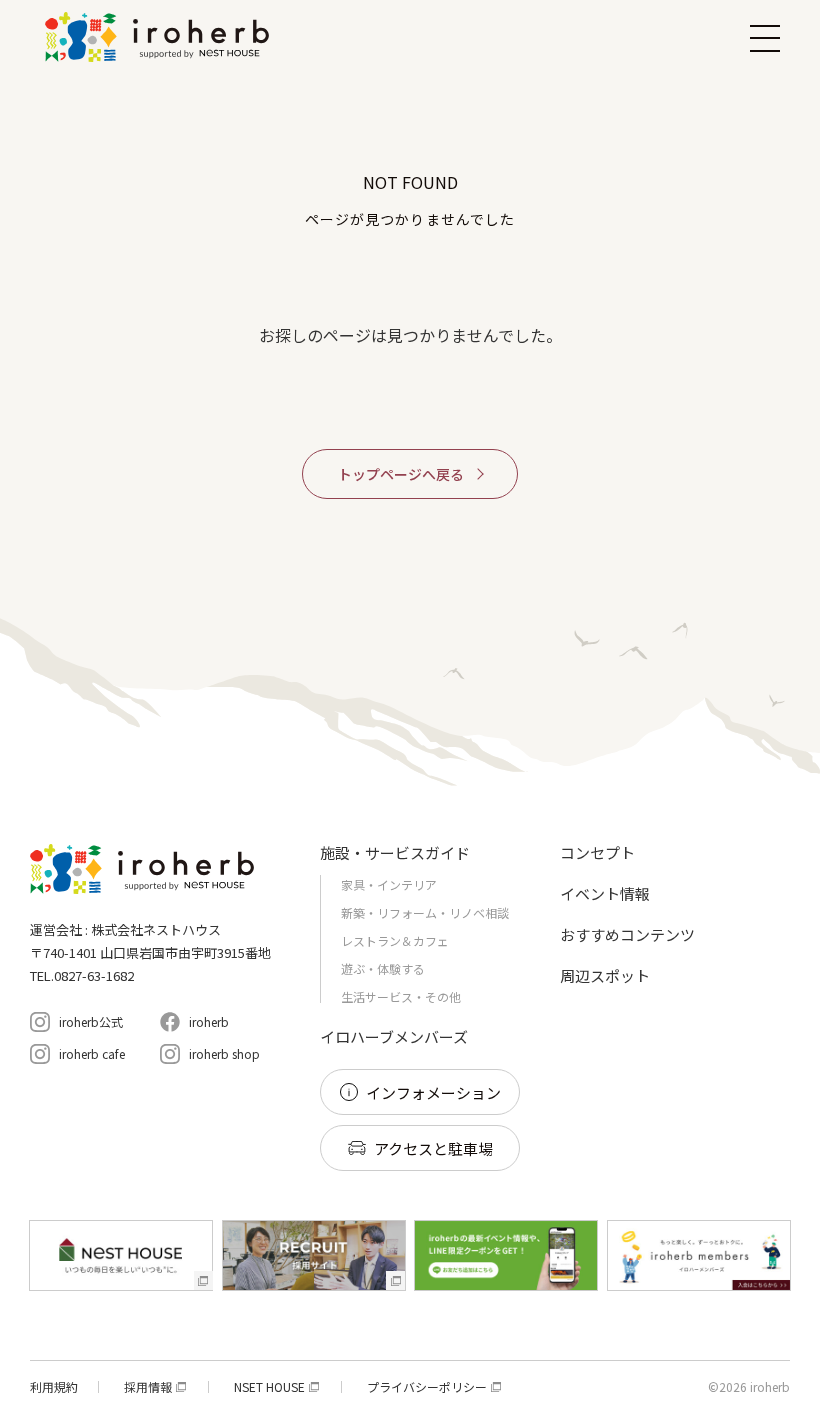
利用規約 (54, 1387)
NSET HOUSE (269, 1387)
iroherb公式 (91, 1021)
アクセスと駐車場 (433, 1148)
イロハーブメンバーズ (394, 1036)
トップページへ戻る (401, 474)
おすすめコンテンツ (627, 934)
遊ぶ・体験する (383, 968)
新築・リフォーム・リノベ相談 (425, 912)
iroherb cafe (92, 1053)
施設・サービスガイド (395, 852)
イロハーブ (160, 37)
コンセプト (597, 852)
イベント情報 (605, 893)
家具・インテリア (389, 884)
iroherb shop (224, 1053)
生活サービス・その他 (401, 996)
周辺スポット (605, 975)
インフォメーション (433, 1092)
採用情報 (148, 1387)
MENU (765, 38)
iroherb (209, 1021)
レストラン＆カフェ (395, 940)
